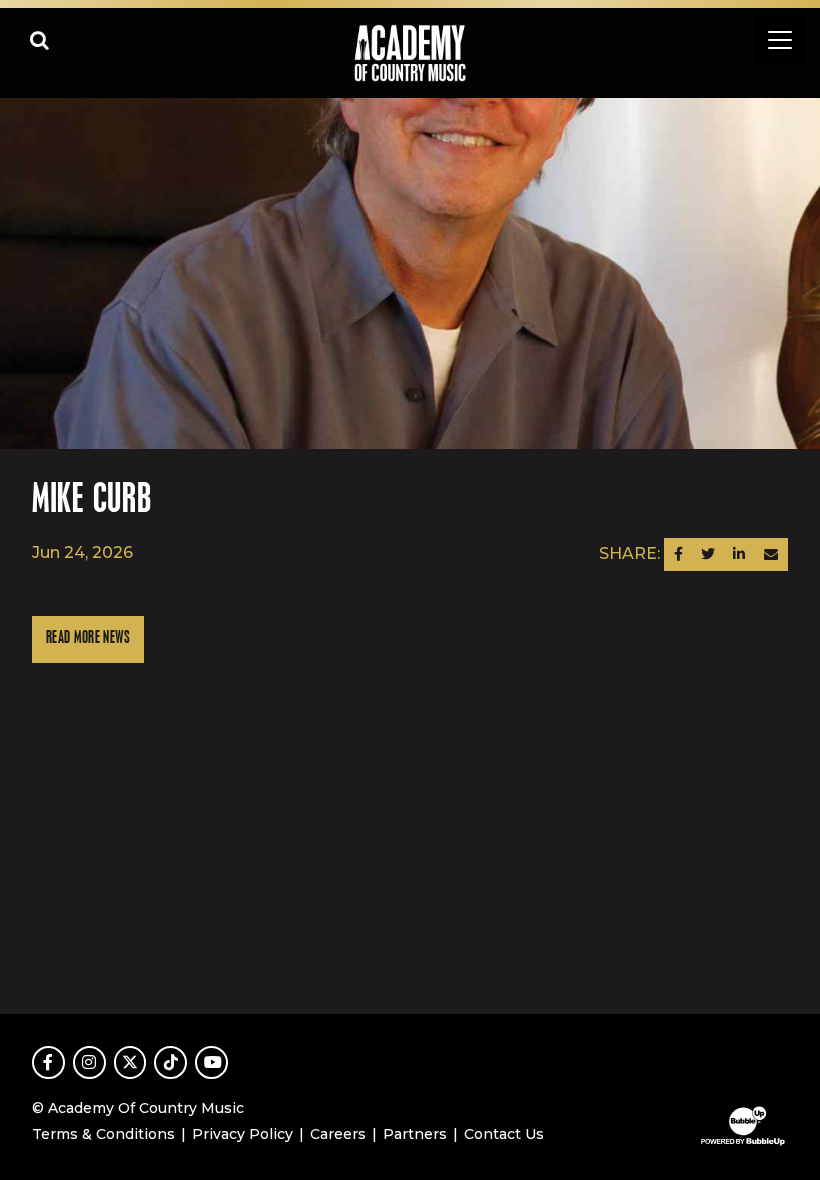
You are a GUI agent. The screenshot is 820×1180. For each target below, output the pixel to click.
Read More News (88, 638)
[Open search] (40, 40)
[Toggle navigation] (780, 40)
